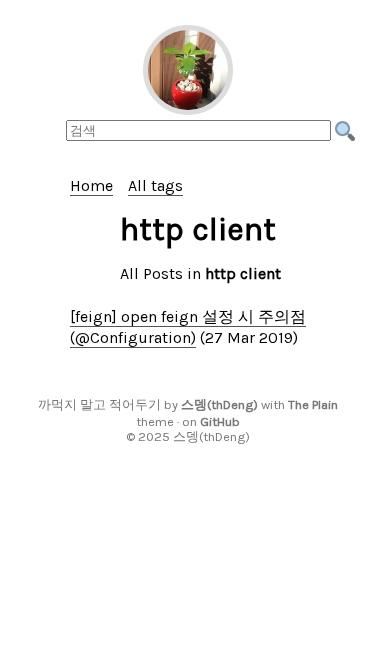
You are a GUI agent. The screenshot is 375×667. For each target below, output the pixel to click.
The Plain (313, 404)
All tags (155, 185)
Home (91, 185)
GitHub (220, 421)
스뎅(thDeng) (219, 404)
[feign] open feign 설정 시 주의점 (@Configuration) (188, 327)
